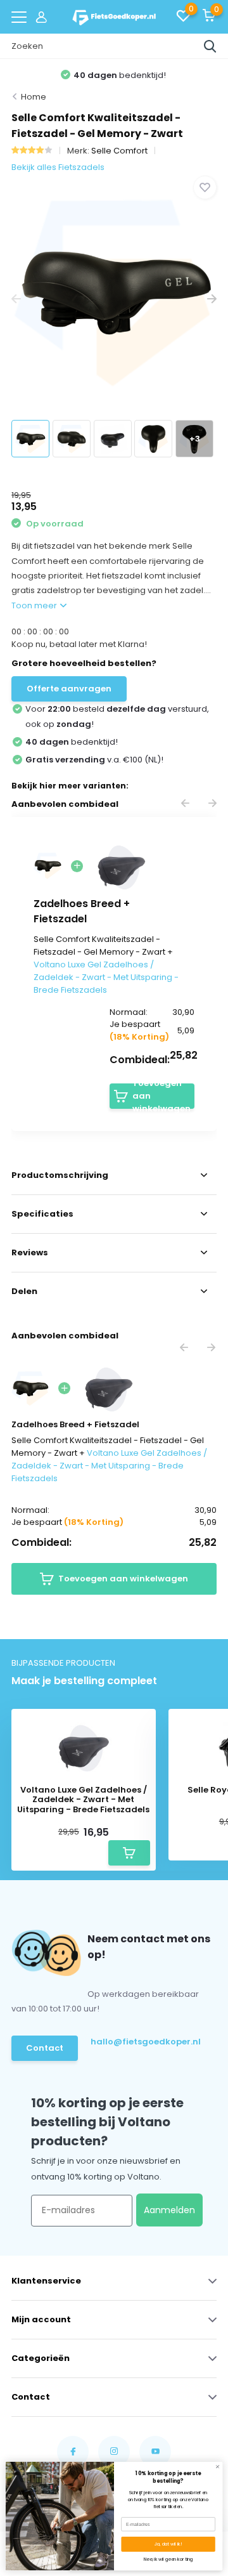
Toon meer (35, 605)
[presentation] (16, 300)
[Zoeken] (210, 46)
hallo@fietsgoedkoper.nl (141, 2042)
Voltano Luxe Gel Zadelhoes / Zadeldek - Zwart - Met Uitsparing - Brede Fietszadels (106, 977)
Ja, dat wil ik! (168, 2544)
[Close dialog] (218, 2467)
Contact (45, 2048)
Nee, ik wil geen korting (168, 2559)
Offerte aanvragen (69, 689)
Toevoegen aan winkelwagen (161, 1096)
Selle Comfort (119, 151)
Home (34, 97)
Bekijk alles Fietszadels (58, 167)
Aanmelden (169, 2210)
